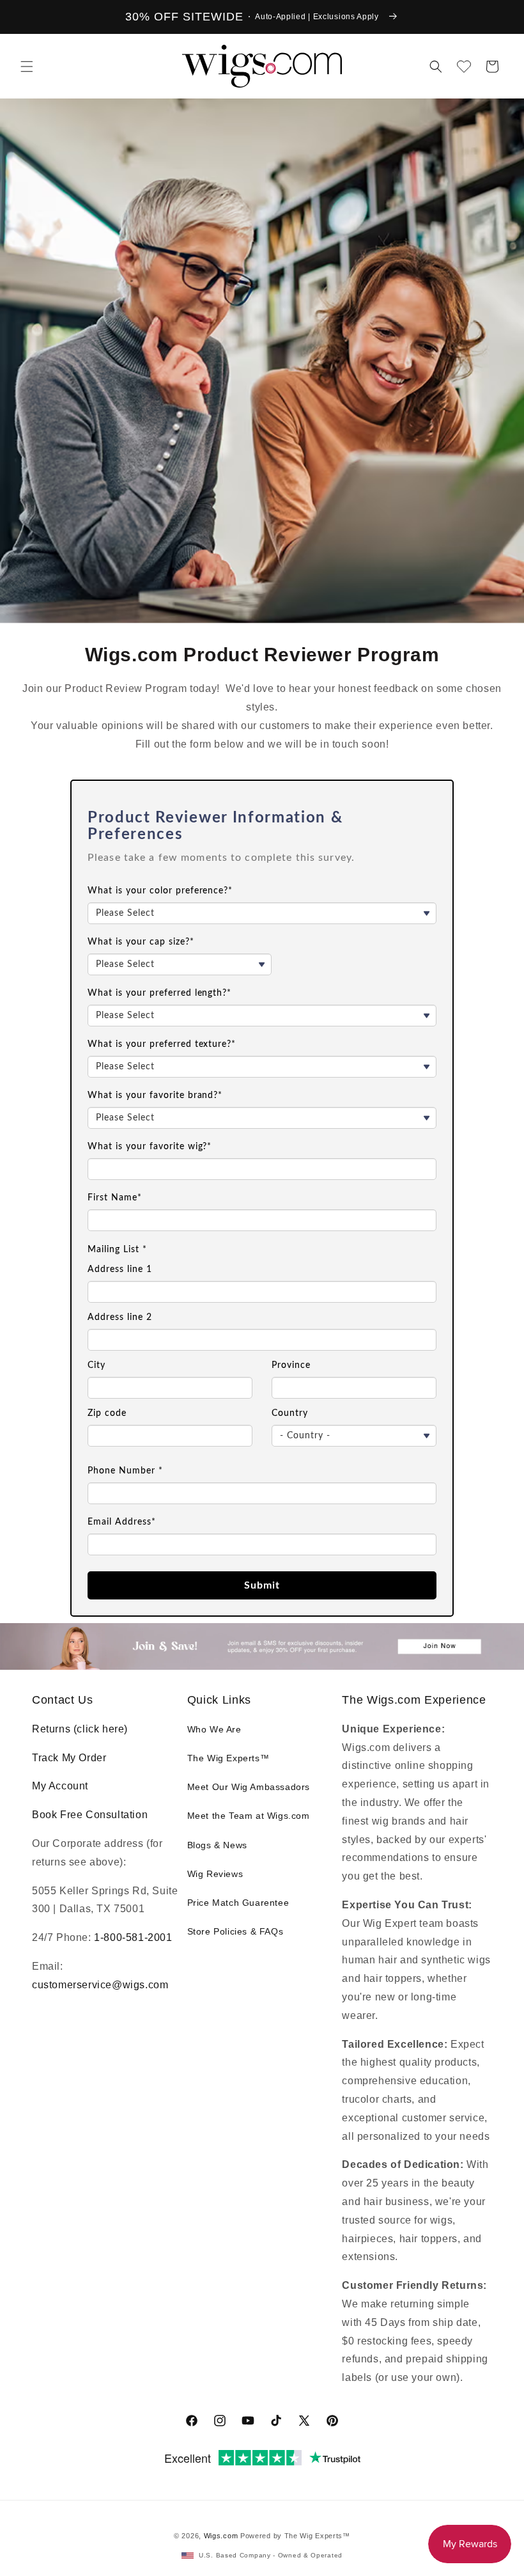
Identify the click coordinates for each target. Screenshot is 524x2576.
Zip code (107, 1413)
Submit (262, 1585)
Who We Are (214, 1729)
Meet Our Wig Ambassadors (249, 1787)
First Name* (115, 1198)
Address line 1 (120, 1269)
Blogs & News (217, 1845)
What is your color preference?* (160, 891)
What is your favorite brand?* (155, 1096)
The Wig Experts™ (228, 1758)
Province (291, 1365)
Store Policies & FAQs (235, 1931)
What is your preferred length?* (159, 993)
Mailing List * (117, 1250)
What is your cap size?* (141, 942)
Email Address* (122, 1522)
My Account (60, 1786)
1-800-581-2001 (133, 1937)
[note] (262, 866)
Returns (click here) (80, 1729)
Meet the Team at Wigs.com (249, 1816)
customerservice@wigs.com (100, 1985)
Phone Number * (125, 1471)
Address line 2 (120, 1317)
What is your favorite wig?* (150, 1147)
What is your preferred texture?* (162, 1044)
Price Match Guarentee (238, 1903)
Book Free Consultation (90, 1815)
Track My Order (69, 1758)
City (96, 1365)
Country (290, 1413)
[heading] (262, 827)
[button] (27, 67)
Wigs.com (221, 2536)
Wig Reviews (215, 1874)
